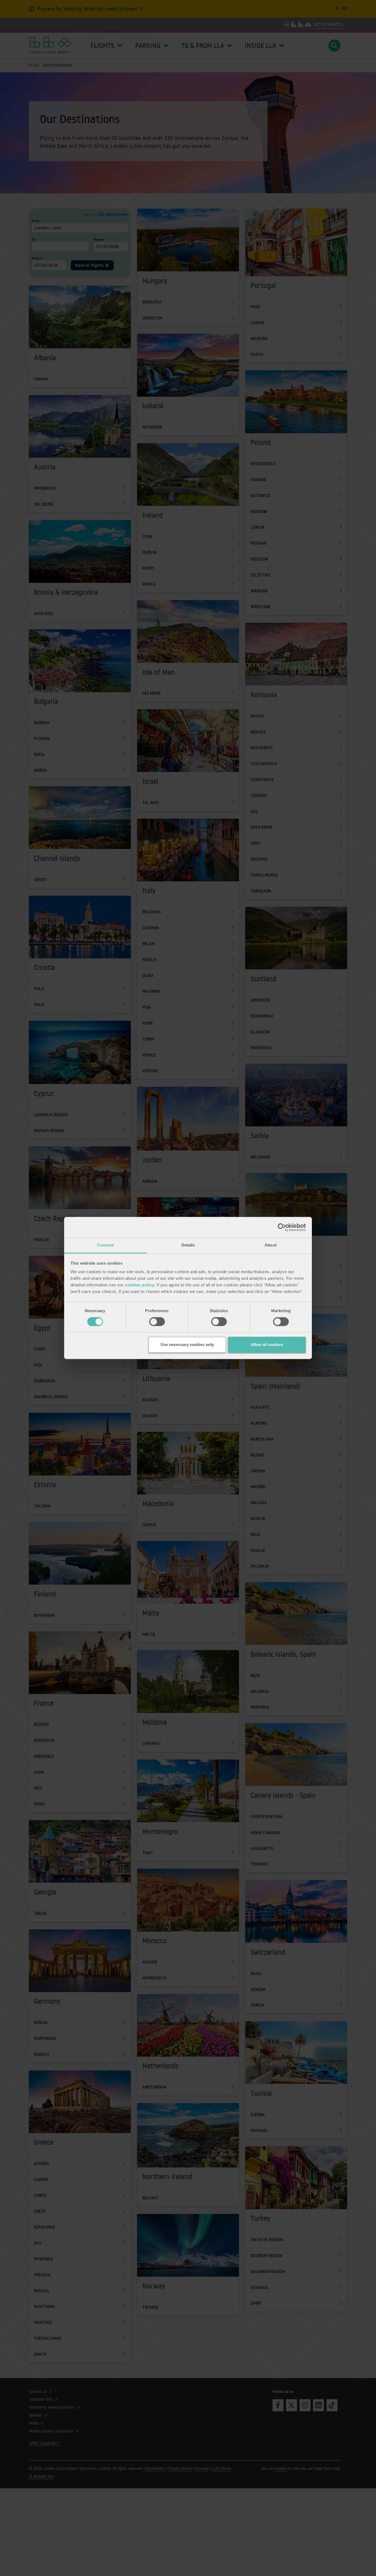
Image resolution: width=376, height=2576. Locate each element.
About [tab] (271, 1245)
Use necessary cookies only (187, 1344)
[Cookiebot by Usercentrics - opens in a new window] (282, 1227)
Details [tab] (188, 1245)
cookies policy (139, 1285)
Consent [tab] (105, 1245)
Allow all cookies (267, 1344)
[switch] (157, 1322)
